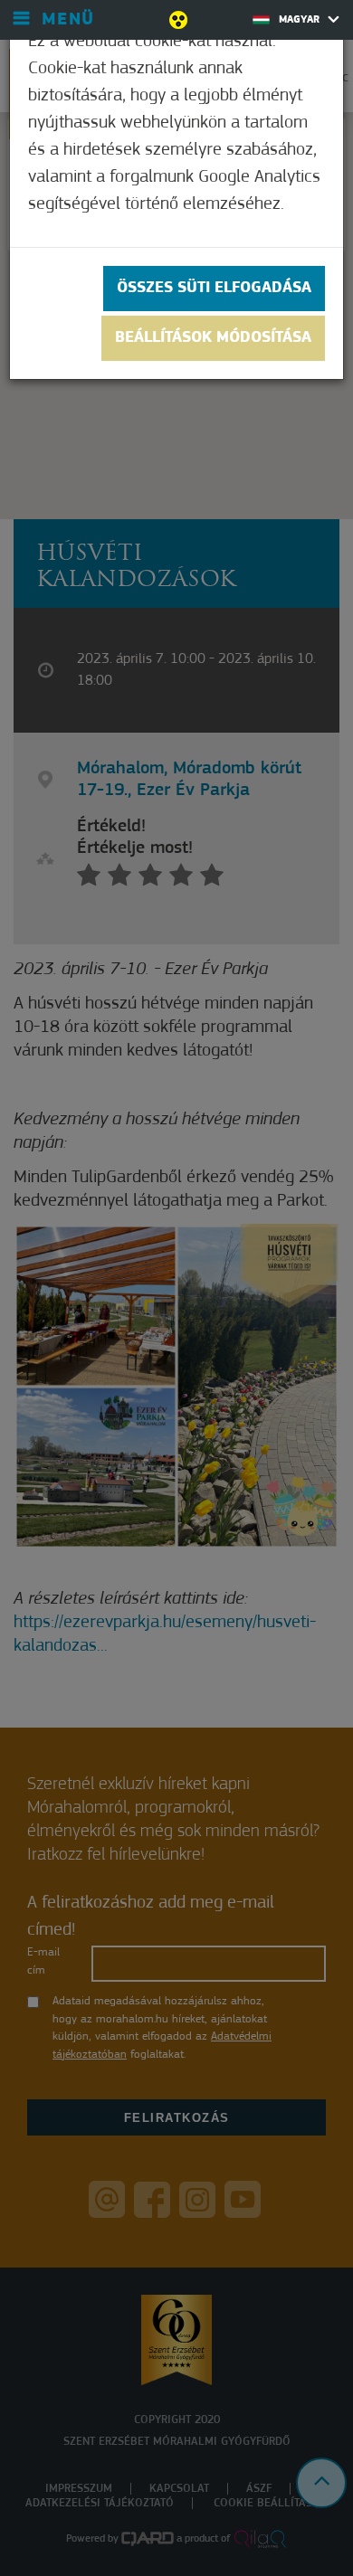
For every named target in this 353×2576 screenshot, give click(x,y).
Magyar (301, 20)
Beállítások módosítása (213, 338)
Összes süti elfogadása (214, 289)
